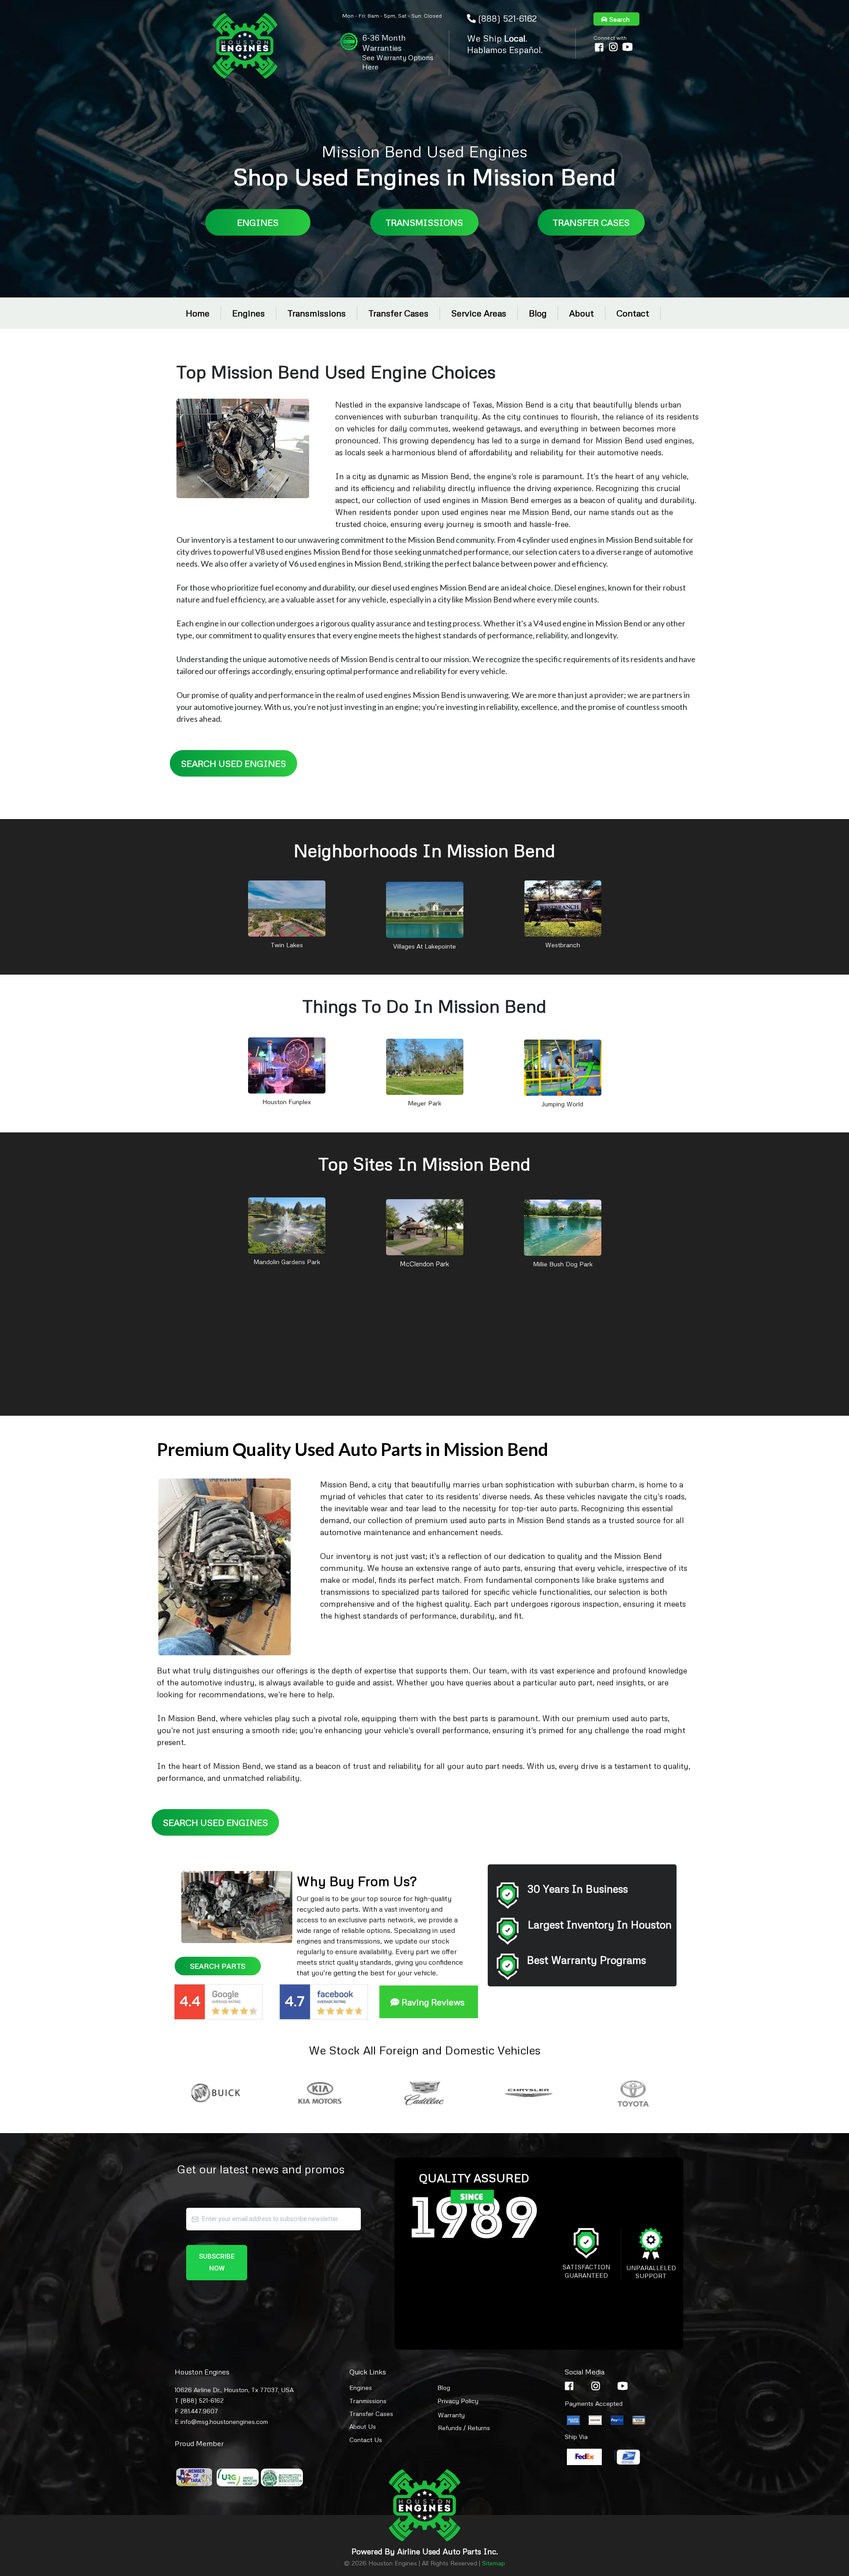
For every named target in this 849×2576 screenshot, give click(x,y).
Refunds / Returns (464, 2428)
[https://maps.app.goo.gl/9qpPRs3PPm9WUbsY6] (287, 1225)
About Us (363, 2426)
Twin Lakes (287, 945)
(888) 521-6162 (507, 18)
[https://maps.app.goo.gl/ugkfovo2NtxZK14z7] (287, 908)
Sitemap (493, 2563)
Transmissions (317, 313)
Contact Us (366, 2440)
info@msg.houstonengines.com (224, 2422)
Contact (633, 313)
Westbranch (563, 945)
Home (198, 313)
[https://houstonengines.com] (245, 46)
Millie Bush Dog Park (563, 1264)
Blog (538, 313)
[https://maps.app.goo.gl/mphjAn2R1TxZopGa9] (425, 1227)
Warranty (451, 2415)
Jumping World (562, 1104)
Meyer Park (424, 1103)
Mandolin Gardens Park (287, 1262)
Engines (249, 313)
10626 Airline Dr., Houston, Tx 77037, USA (234, 2390)
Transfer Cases (398, 313)
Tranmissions (368, 2401)
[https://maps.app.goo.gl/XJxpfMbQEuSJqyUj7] (287, 1065)
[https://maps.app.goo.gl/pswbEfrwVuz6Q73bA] (563, 1067)
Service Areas (479, 313)
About (581, 313)
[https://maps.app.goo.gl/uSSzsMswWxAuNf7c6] (563, 1227)
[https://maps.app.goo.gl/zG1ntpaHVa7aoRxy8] (563, 908)
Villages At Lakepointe (424, 946)
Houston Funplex (287, 1102)
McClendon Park (424, 1264)
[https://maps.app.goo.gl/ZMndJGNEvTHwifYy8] (425, 1066)
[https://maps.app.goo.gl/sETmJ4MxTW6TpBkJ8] (425, 909)
